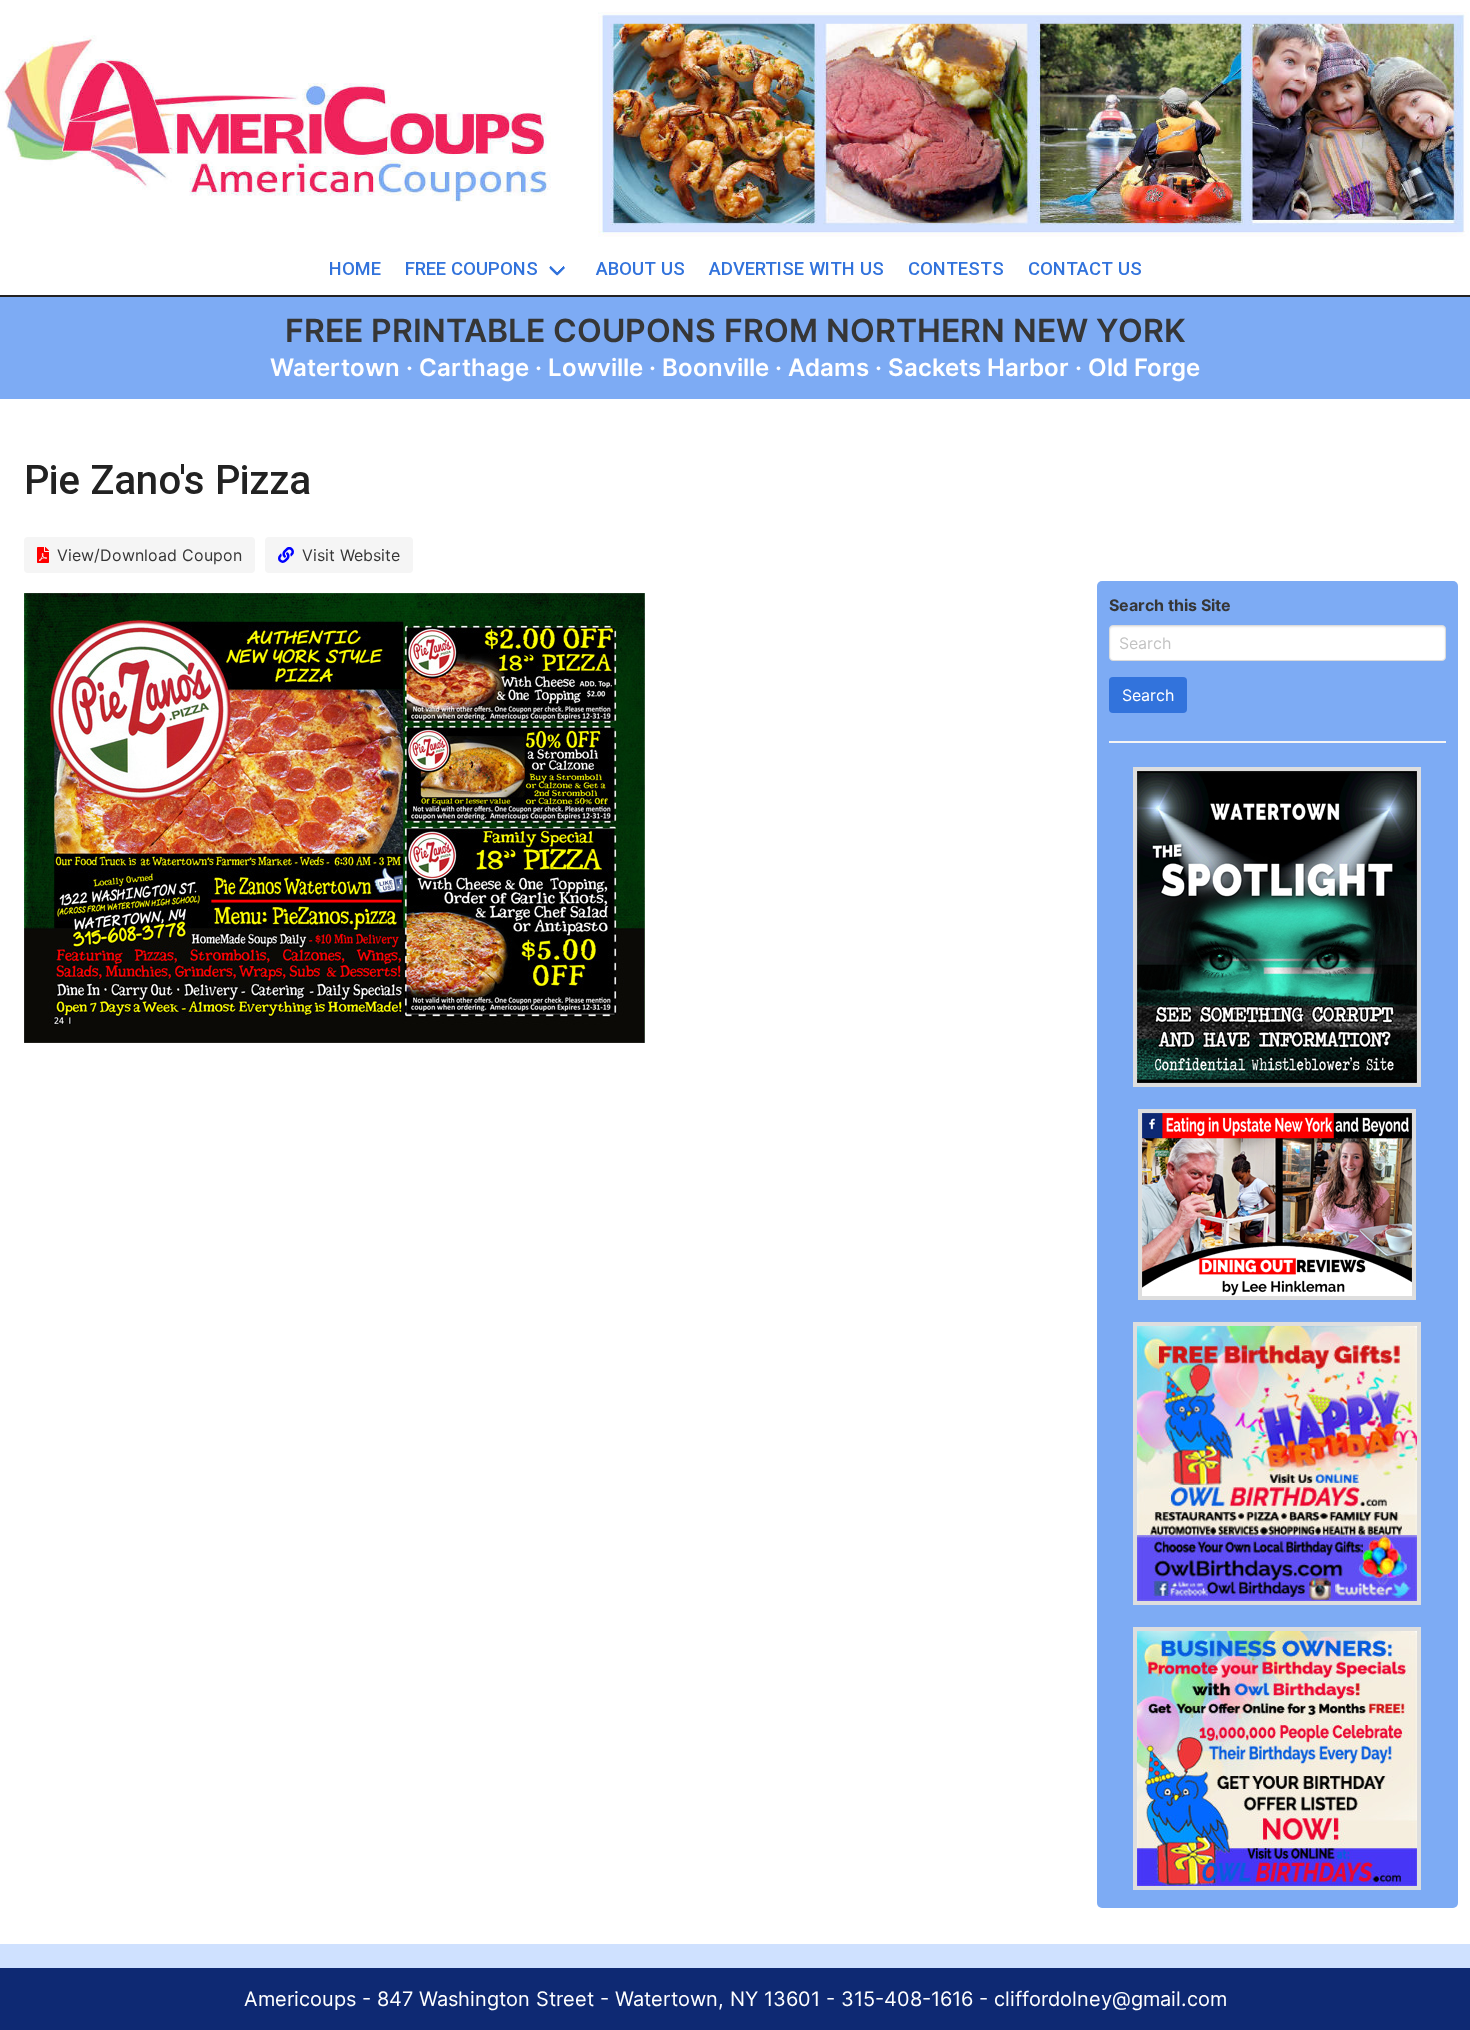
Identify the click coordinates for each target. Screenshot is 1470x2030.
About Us (640, 268)
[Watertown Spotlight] (1277, 1081)
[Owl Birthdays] (1277, 1599)
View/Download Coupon (149, 555)
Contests (956, 268)
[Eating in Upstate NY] (1277, 1294)
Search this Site (1170, 605)
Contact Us (1085, 268)
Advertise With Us (796, 268)
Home (355, 268)
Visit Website (351, 555)
